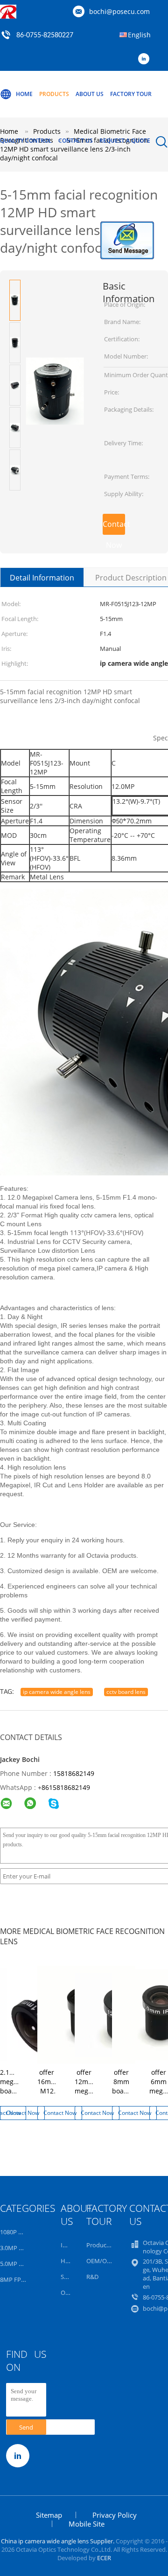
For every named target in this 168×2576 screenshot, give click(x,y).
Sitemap (49, 2515)
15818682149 (74, 1773)
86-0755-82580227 (45, 35)
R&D (92, 2277)
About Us (90, 94)
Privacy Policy (115, 2515)
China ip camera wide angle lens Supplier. (58, 2541)
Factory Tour (131, 94)
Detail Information (42, 578)
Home (24, 94)
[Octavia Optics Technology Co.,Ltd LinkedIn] (146, 59)
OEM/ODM (101, 2261)
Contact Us (76, 141)
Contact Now (114, 527)
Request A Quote (125, 141)
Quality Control (26, 141)
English (139, 35)
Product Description (131, 578)
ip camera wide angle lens (57, 1692)
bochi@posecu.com (119, 11)
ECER (104, 2558)
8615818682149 (66, 1787)
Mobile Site (87, 2524)
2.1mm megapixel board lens (16, 2086)
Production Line (108, 2245)
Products (54, 94)
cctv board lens (126, 1692)
